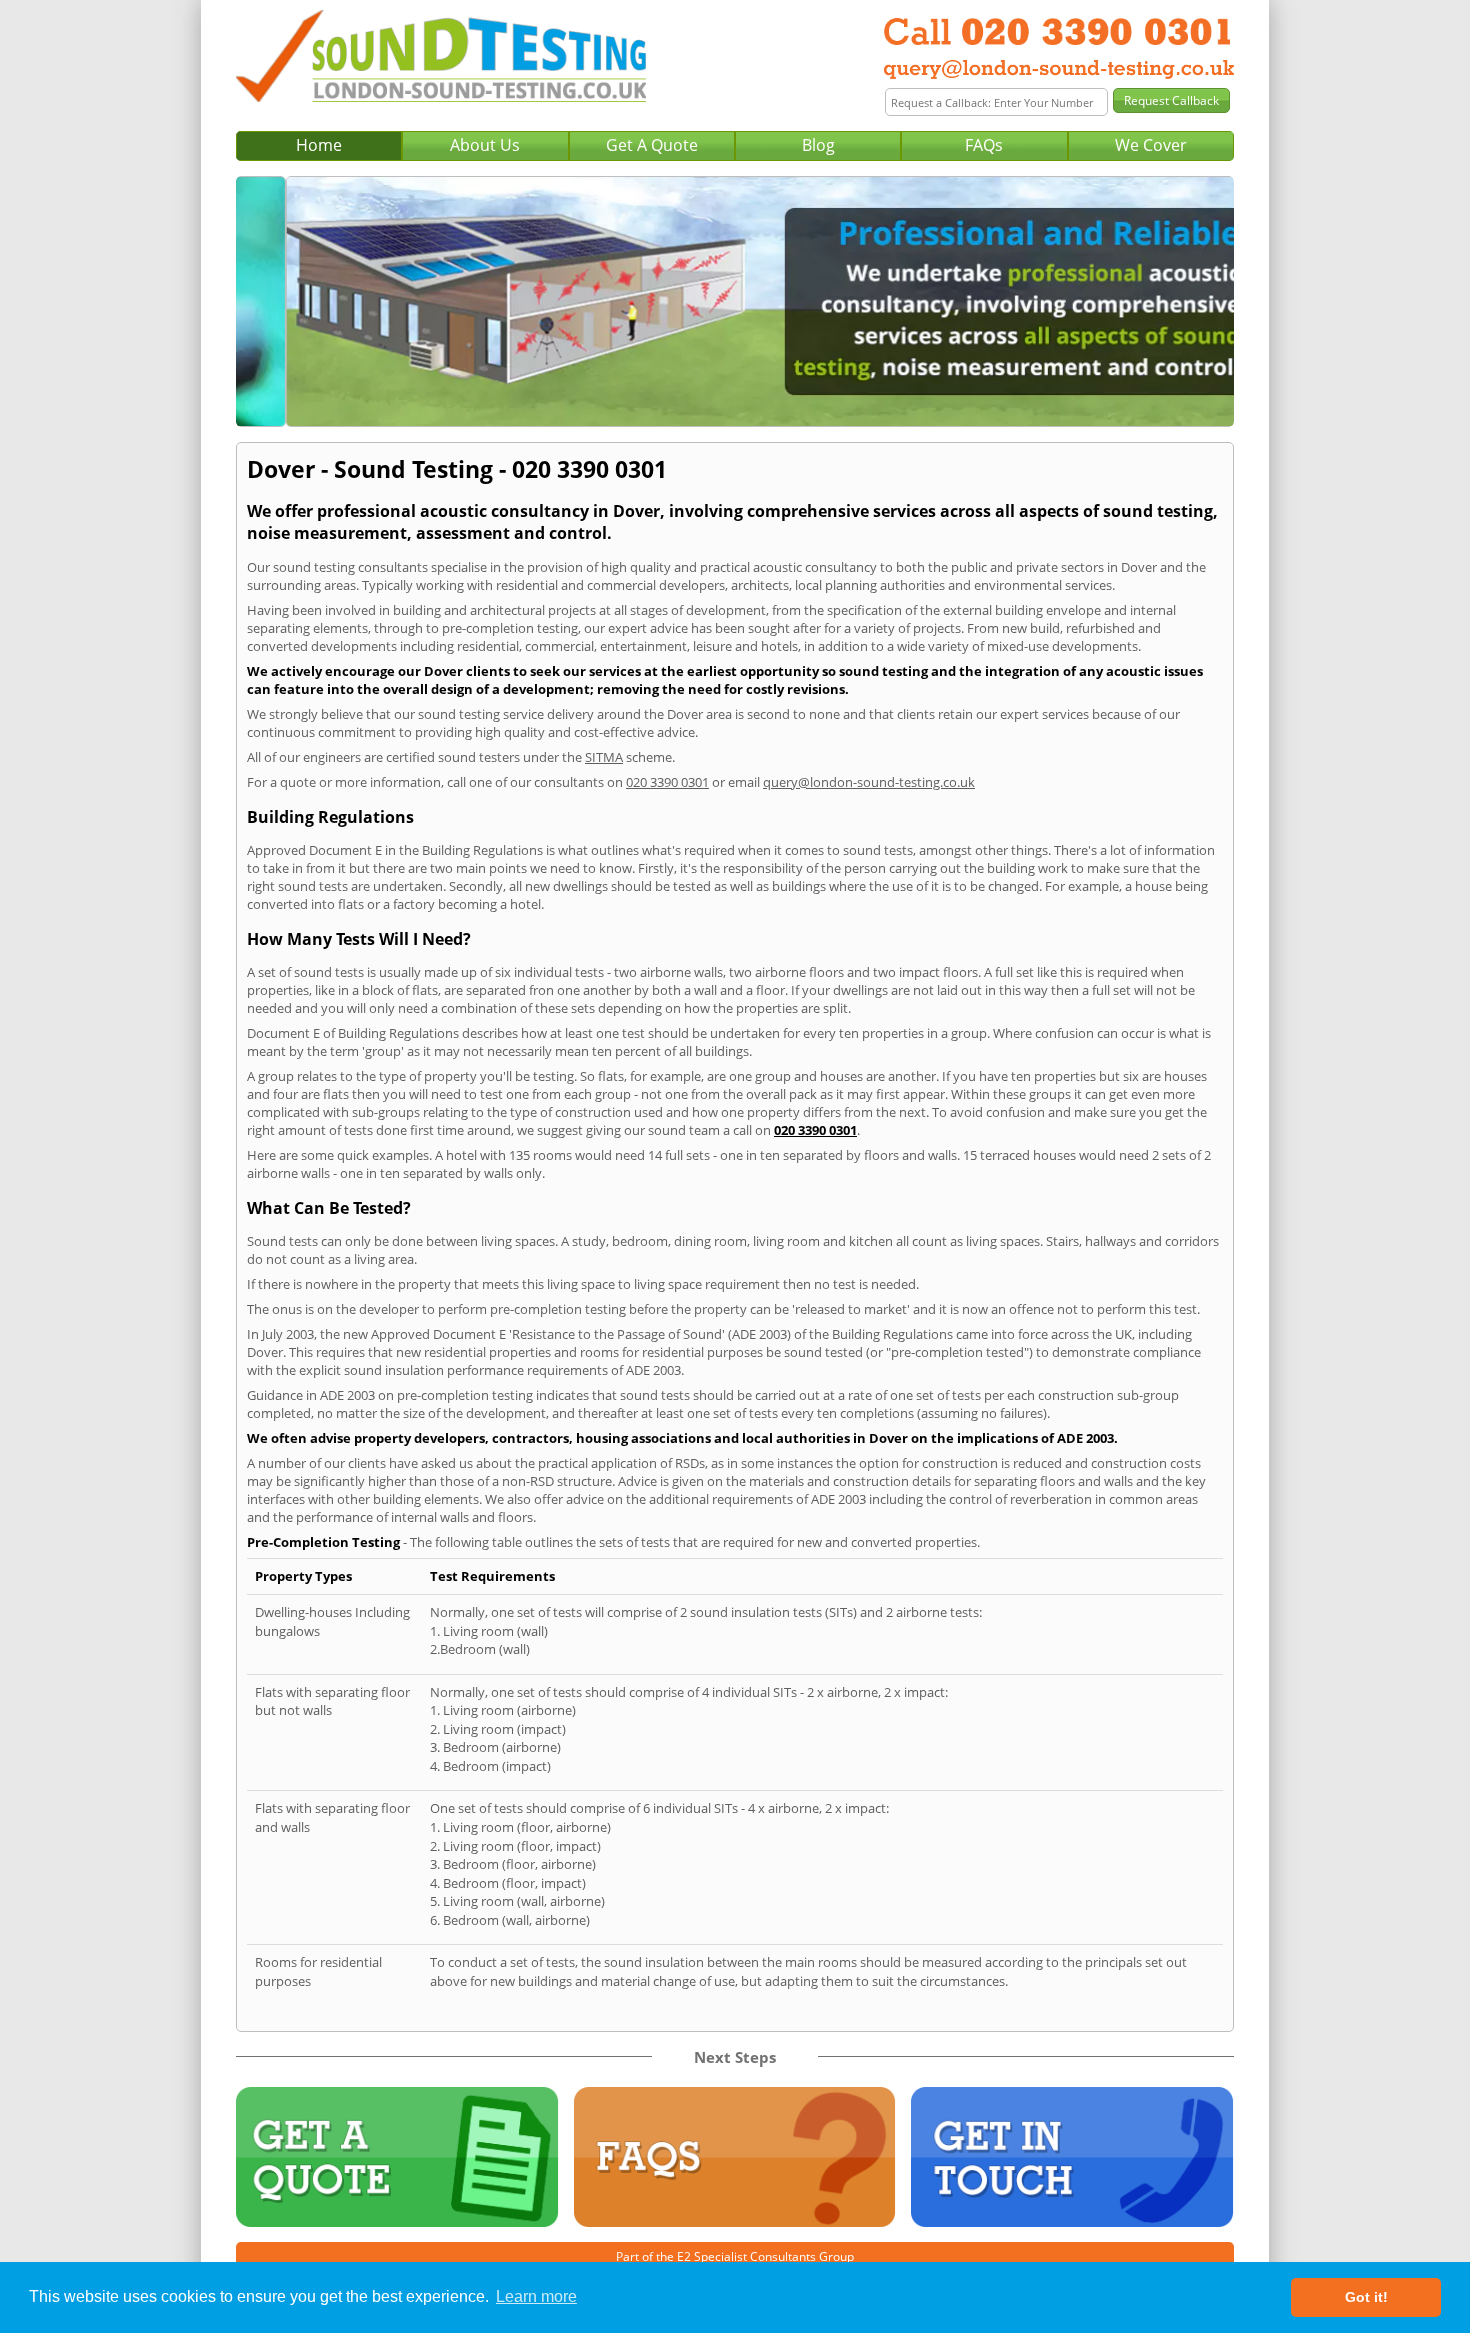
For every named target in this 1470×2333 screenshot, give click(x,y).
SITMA (604, 757)
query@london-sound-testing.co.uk (869, 782)
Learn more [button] (536, 2296)
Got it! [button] (1366, 2297)
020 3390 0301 (667, 782)
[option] (735, 301)
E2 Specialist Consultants (746, 2256)
